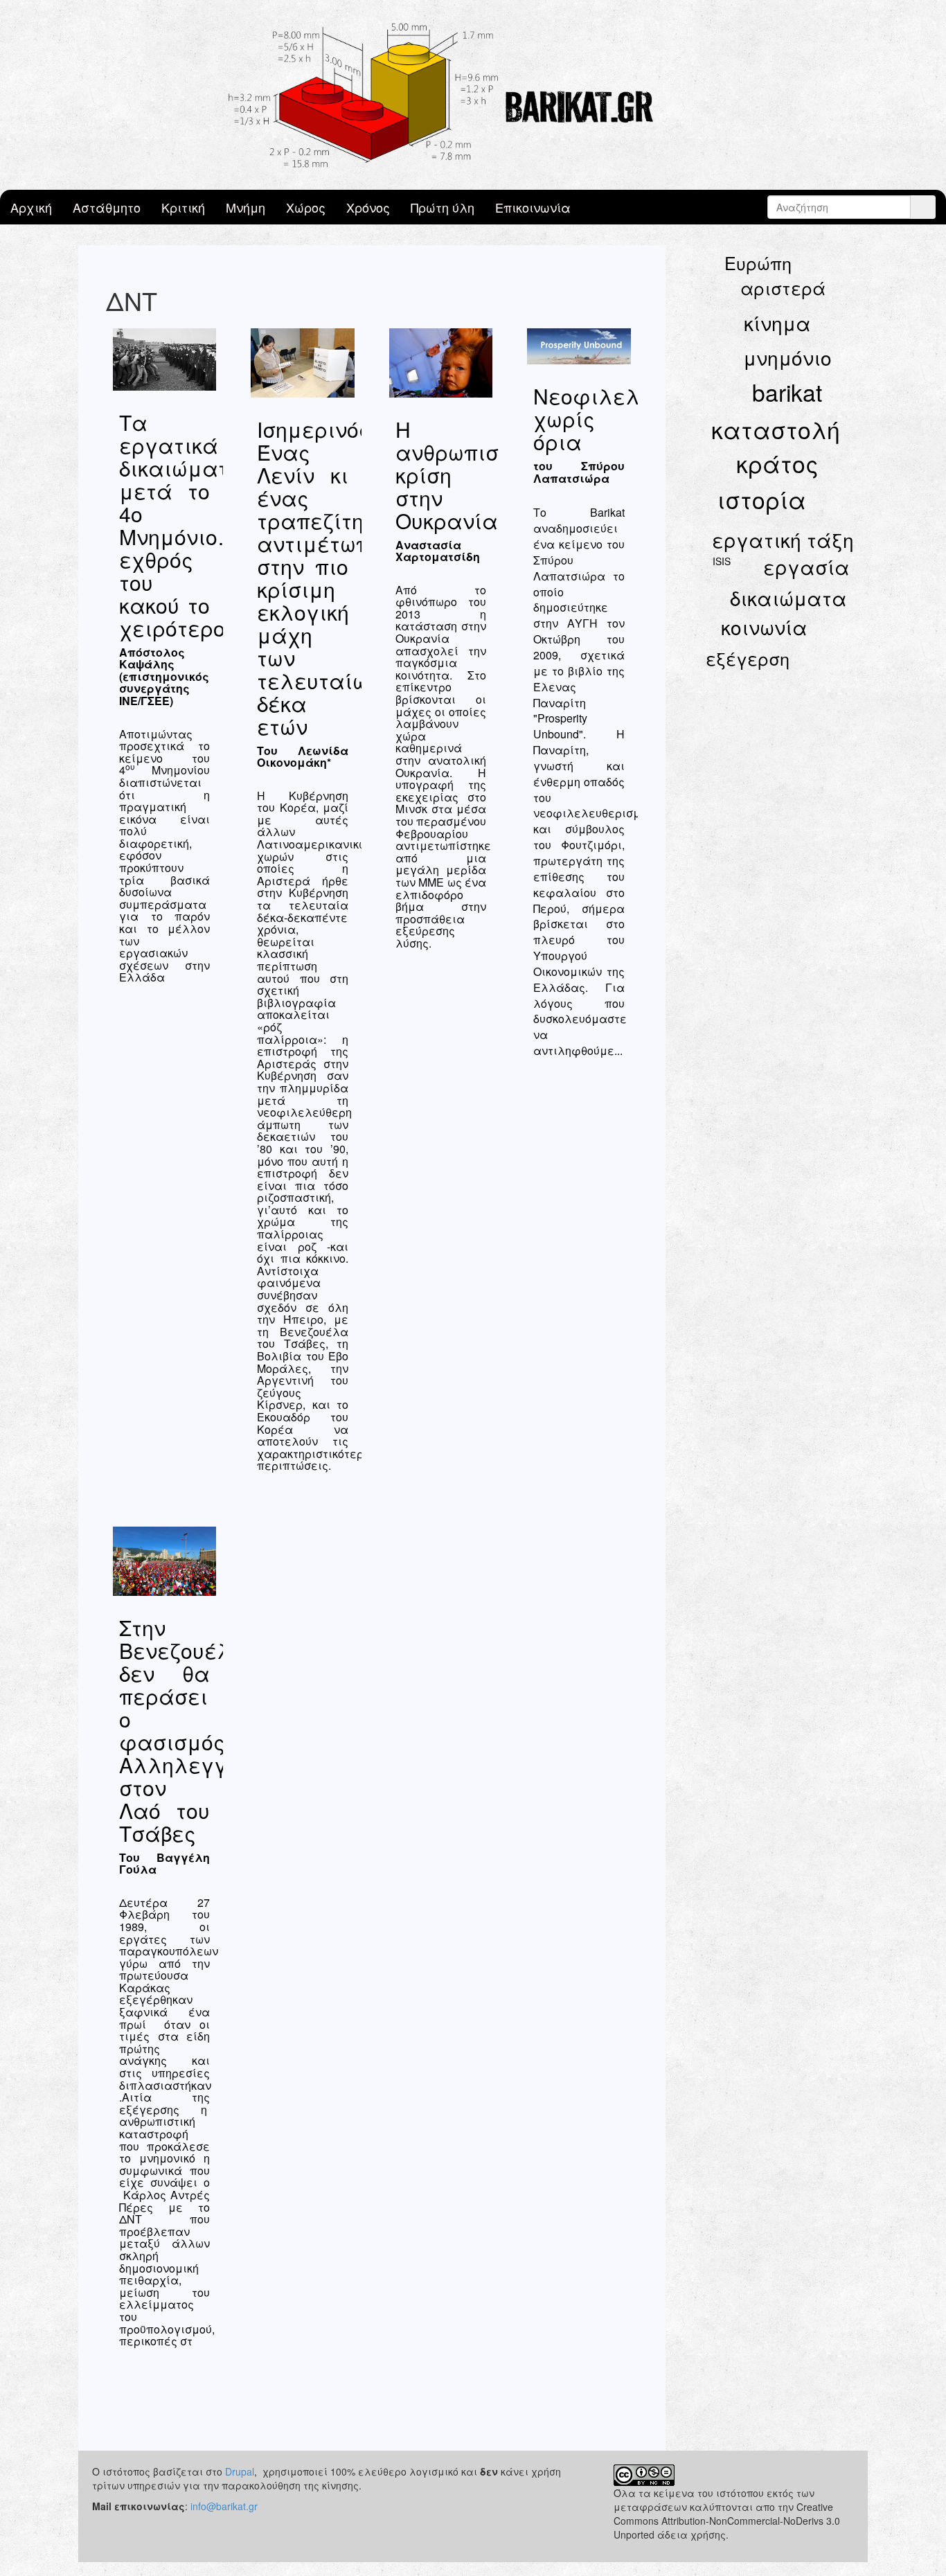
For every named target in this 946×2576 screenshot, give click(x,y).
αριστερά (783, 287)
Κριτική (183, 207)
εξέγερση (748, 658)
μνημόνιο (787, 357)
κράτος (777, 463)
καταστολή (776, 429)
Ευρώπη (758, 263)
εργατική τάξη (783, 540)
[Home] (473, 95)
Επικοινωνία (533, 207)
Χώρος (306, 207)
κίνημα (777, 323)
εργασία (806, 567)
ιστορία (761, 499)
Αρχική (31, 207)
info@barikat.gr (224, 2506)
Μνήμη (246, 207)
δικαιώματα (788, 598)
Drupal (240, 2471)
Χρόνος (368, 207)
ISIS (722, 561)
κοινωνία (764, 627)
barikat (787, 392)
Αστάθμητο (107, 207)
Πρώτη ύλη (443, 207)
